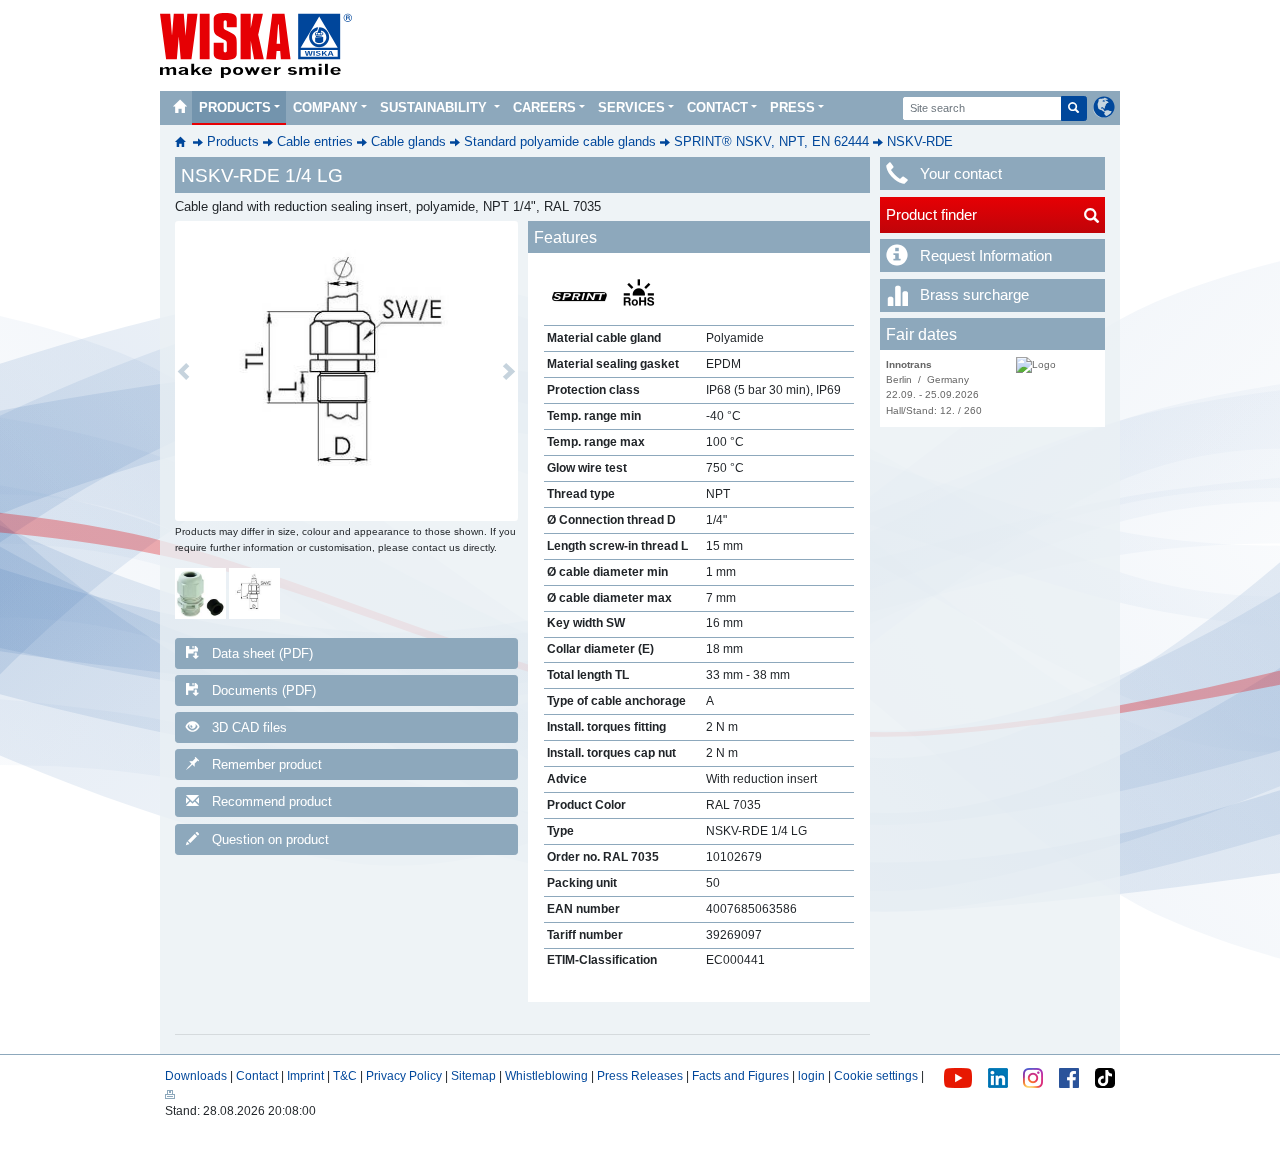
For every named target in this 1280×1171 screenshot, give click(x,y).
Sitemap (473, 1076)
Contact (717, 107)
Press (792, 107)
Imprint (305, 1076)
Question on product (270, 839)
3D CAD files (249, 727)
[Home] (179, 108)
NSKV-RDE (920, 141)
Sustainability (435, 107)
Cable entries (315, 141)
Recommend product (272, 801)
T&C (345, 1076)
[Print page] (170, 1094)
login (811, 1076)
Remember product (267, 764)
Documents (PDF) (264, 690)
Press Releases (640, 1076)
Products (235, 107)
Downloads (196, 1076)
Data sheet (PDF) (262, 653)
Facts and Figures (740, 1076)
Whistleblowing (548, 1076)
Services (631, 107)
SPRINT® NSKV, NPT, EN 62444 (771, 141)
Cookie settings (876, 1076)
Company (325, 107)
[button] (183, 371)
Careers (544, 107)
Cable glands (408, 141)
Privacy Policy (404, 1076)
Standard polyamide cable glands (560, 141)
